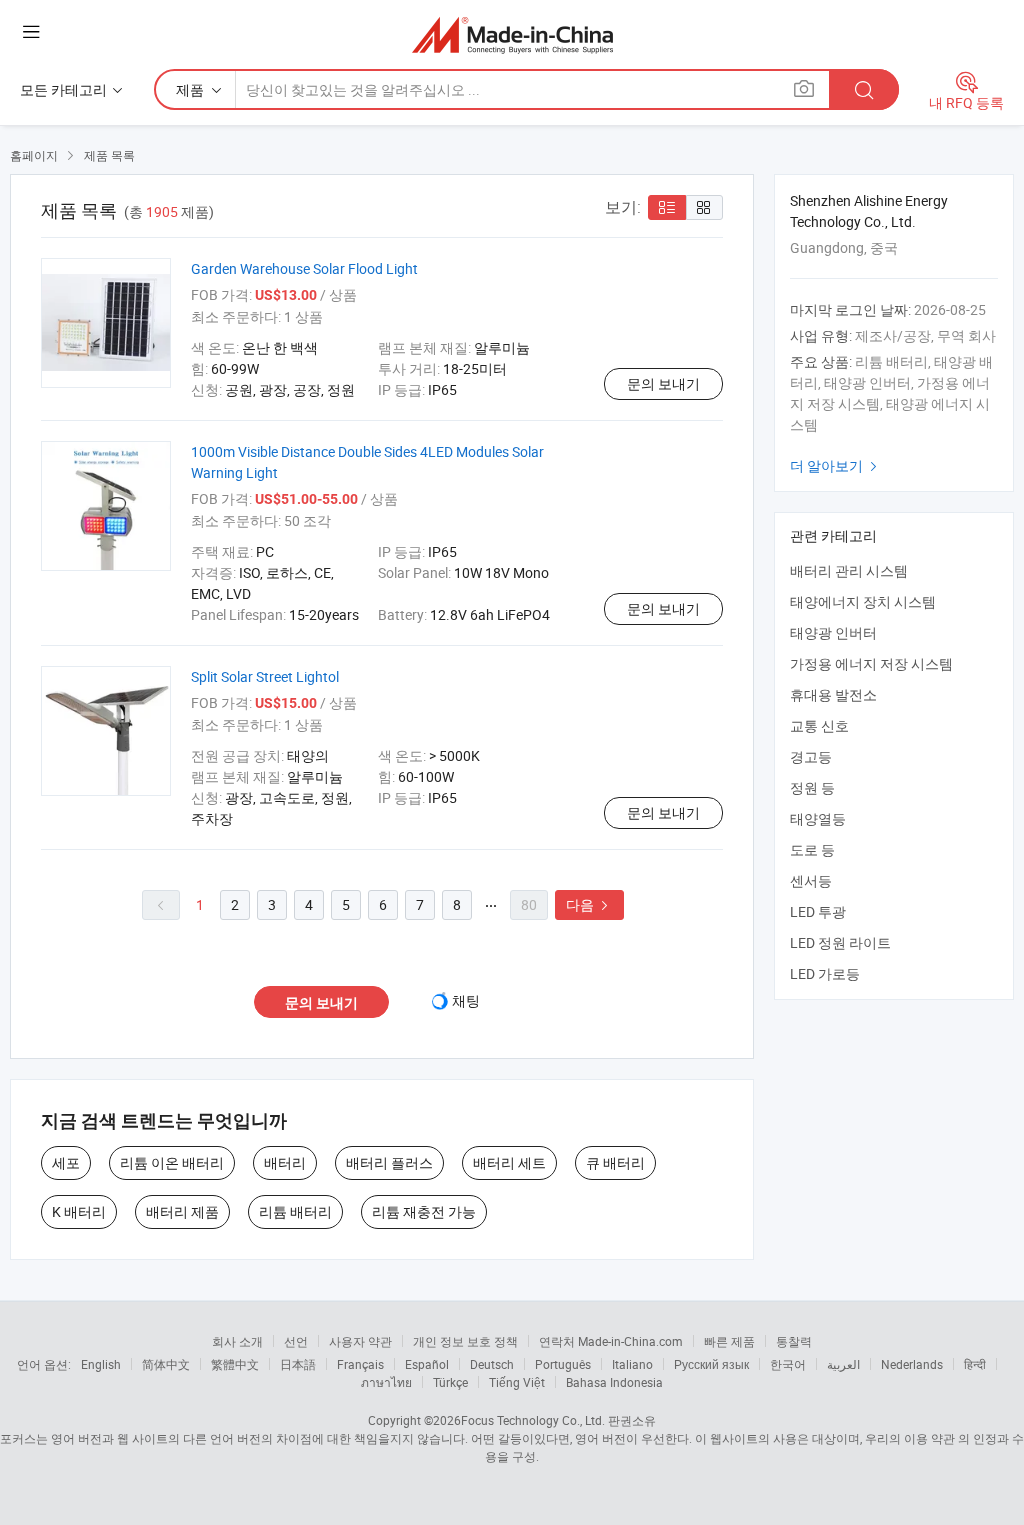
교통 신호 (819, 725)
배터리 (285, 1162)
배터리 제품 (182, 1211)
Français (360, 1364)
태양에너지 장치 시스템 (863, 601)
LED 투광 (818, 911)
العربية (843, 1364)
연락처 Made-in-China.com (611, 1341)
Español (427, 1364)
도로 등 (812, 849)
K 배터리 (79, 1211)
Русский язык (711, 1364)
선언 (296, 1341)
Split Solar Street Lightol (265, 676)
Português (563, 1364)
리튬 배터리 (295, 1211)
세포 (66, 1162)
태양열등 (818, 818)
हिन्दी (975, 1364)
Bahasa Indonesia (614, 1382)
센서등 (811, 880)
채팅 (466, 1000)
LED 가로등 (825, 973)
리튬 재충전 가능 (424, 1211)
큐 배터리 (615, 1162)
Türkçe (450, 1382)
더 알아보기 (836, 465)
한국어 (788, 1364)
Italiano (632, 1364)
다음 (589, 904)
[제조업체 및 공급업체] (512, 34)
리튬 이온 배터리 (172, 1162)
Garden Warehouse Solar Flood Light (304, 268)
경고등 (811, 756)
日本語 (298, 1364)
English (101, 1364)
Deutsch (492, 1364)
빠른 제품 (729, 1341)
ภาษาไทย (386, 1382)
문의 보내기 (663, 383)
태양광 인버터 (833, 632)
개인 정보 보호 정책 (465, 1341)
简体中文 (166, 1364)
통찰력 (794, 1341)
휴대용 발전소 (833, 694)
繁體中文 (235, 1364)
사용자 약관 (360, 1341)
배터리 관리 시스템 (849, 570)
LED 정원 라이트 (840, 942)
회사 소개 (237, 1341)
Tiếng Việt (517, 1382)
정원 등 (812, 787)
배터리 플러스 (389, 1162)
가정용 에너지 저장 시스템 (871, 663)
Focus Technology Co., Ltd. (533, 1420)
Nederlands (912, 1364)
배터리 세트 (509, 1162)
